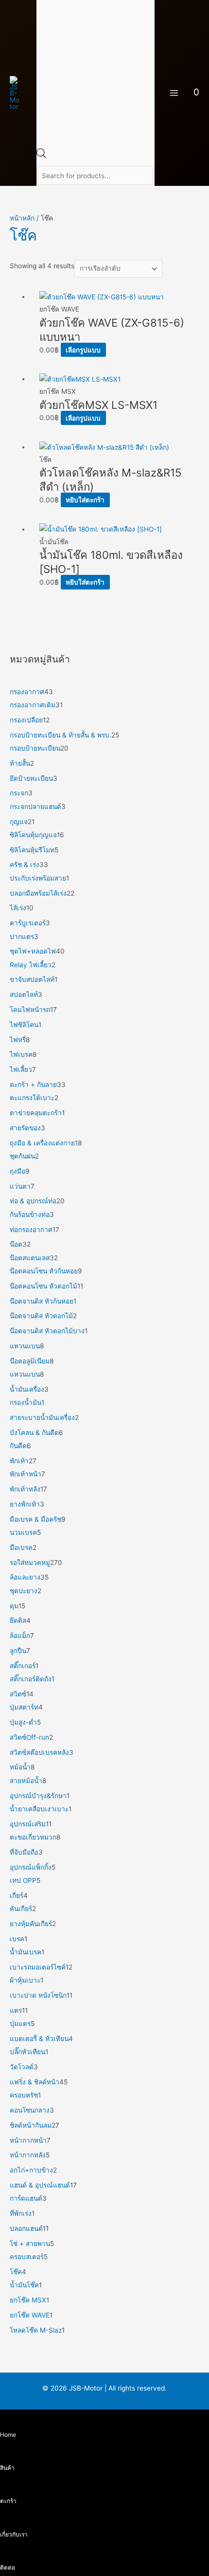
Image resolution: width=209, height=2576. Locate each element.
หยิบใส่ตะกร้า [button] (85, 500)
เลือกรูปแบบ (83, 350)
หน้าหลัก (22, 218)
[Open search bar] (41, 136)
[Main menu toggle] (174, 93)
